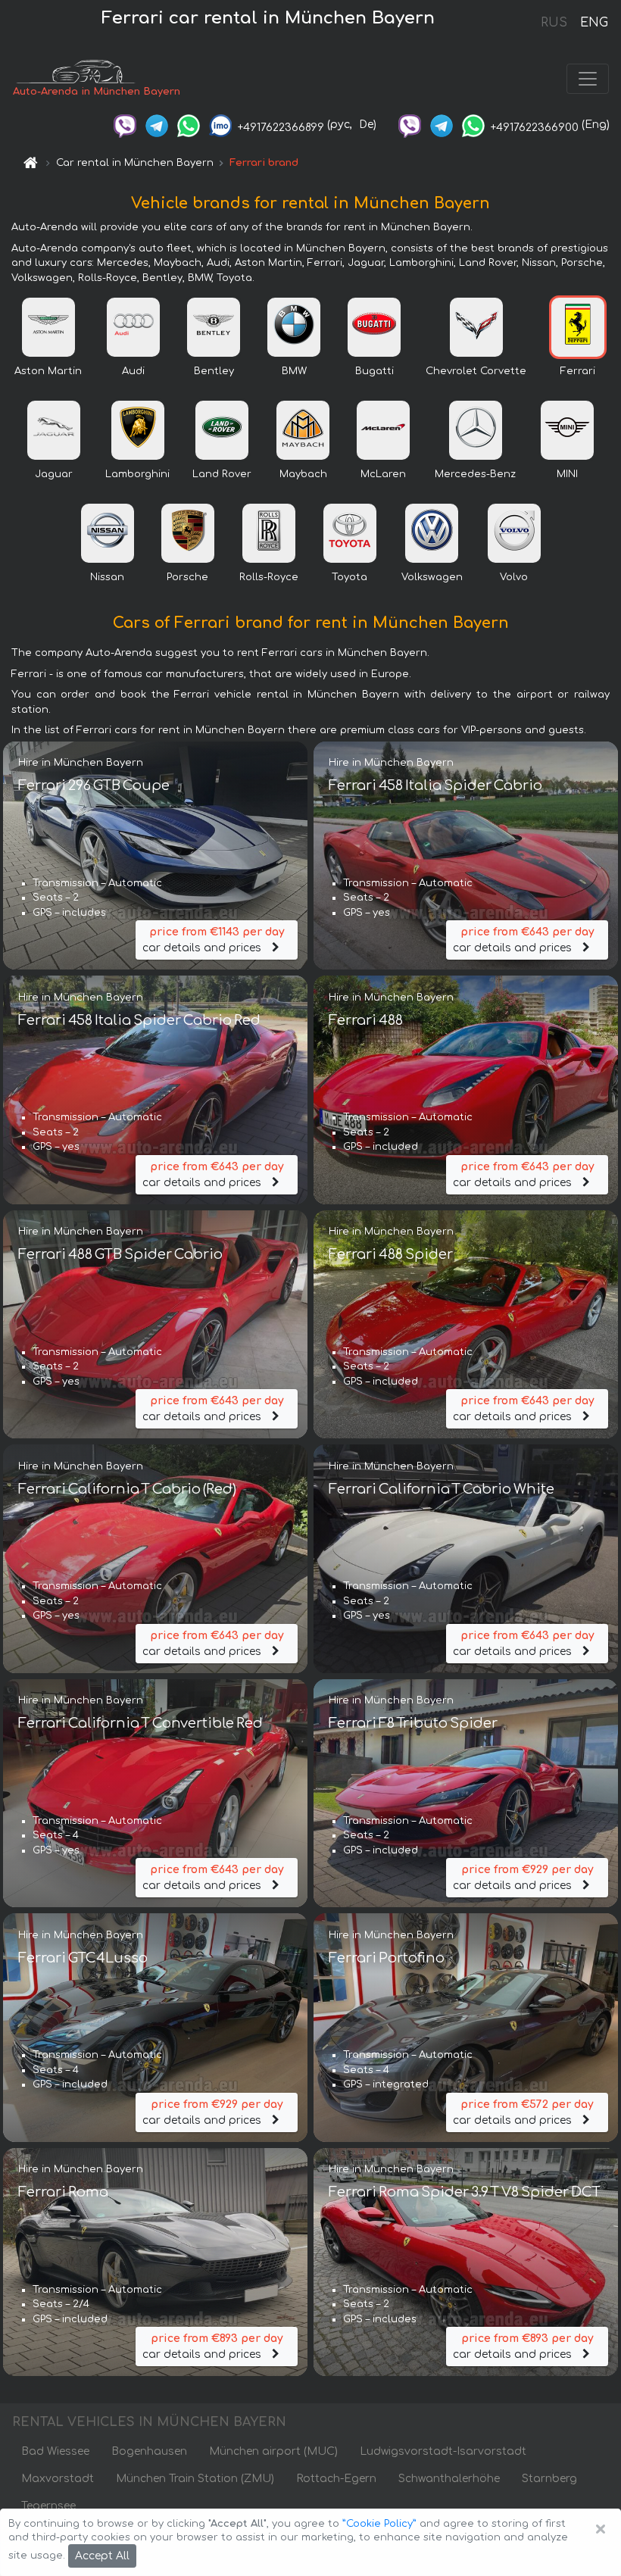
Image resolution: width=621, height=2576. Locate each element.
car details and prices (213, 940)
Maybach (303, 474)
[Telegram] (157, 125)
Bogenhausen (149, 2451)
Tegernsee (48, 2506)
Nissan (107, 577)
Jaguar (54, 474)
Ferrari (578, 371)
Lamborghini (137, 474)
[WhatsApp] (189, 125)
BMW (294, 371)
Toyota (350, 577)
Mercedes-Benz (475, 474)
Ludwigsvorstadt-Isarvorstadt (443, 2451)
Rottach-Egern (336, 2479)
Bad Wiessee (55, 2451)
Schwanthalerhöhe (449, 2479)
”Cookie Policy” (379, 2524)
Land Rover (222, 474)
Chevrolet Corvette (476, 371)
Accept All (102, 2556)
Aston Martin (48, 371)
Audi (133, 371)
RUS (554, 23)
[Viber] (125, 125)
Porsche (187, 577)
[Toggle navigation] (588, 79)
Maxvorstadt (58, 2479)
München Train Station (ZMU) (195, 2479)
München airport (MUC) (273, 2451)
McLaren (383, 474)
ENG (594, 23)
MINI (567, 474)
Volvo (514, 577)
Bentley (214, 371)
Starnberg (549, 2479)
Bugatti (374, 371)
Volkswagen (432, 577)
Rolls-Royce (269, 577)
